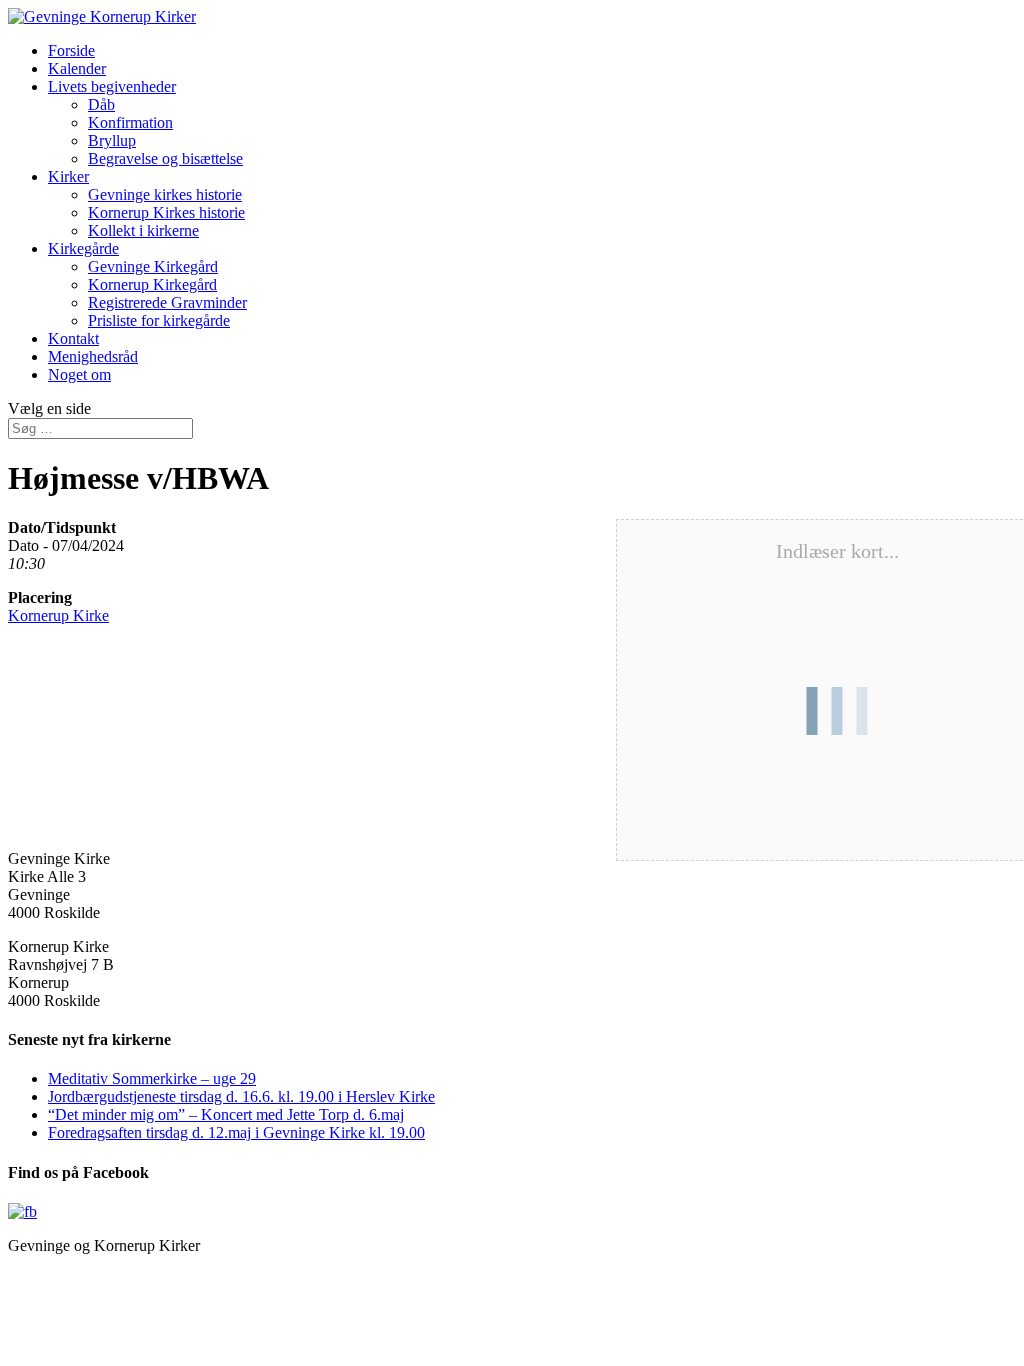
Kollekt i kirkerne (143, 230)
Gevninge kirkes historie (165, 194)
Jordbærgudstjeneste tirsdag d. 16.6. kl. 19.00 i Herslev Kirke (241, 1096)
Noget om (79, 374)
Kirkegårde (83, 248)
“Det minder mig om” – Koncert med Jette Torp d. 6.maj (226, 1114)
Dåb (101, 104)
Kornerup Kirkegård (152, 284)
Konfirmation (130, 122)
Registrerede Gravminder (167, 302)
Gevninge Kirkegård (153, 266)
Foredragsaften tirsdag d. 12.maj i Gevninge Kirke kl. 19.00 (236, 1132)
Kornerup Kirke (58, 615)
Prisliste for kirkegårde (159, 320)
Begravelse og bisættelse (165, 158)
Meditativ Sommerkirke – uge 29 (152, 1078)
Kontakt (73, 338)
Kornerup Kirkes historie (166, 212)
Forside (71, 50)
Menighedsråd (93, 356)
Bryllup (112, 140)
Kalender (77, 68)
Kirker (68, 176)
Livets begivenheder (112, 86)
